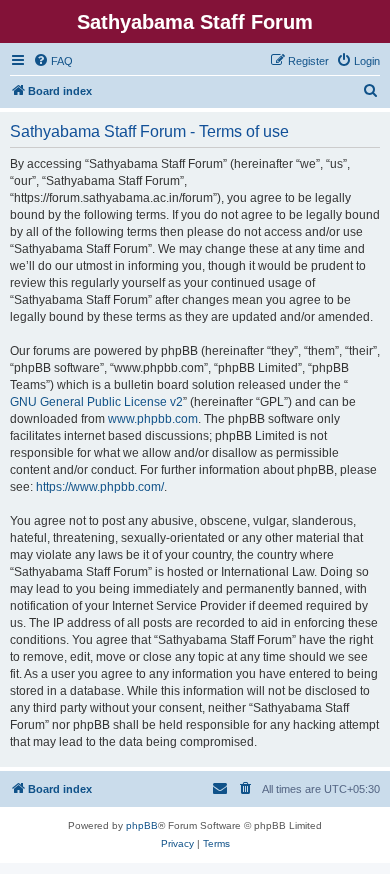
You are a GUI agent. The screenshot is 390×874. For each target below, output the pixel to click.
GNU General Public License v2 (96, 402)
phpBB (142, 825)
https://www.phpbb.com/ (100, 487)
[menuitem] (53, 61)
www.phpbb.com (153, 419)
